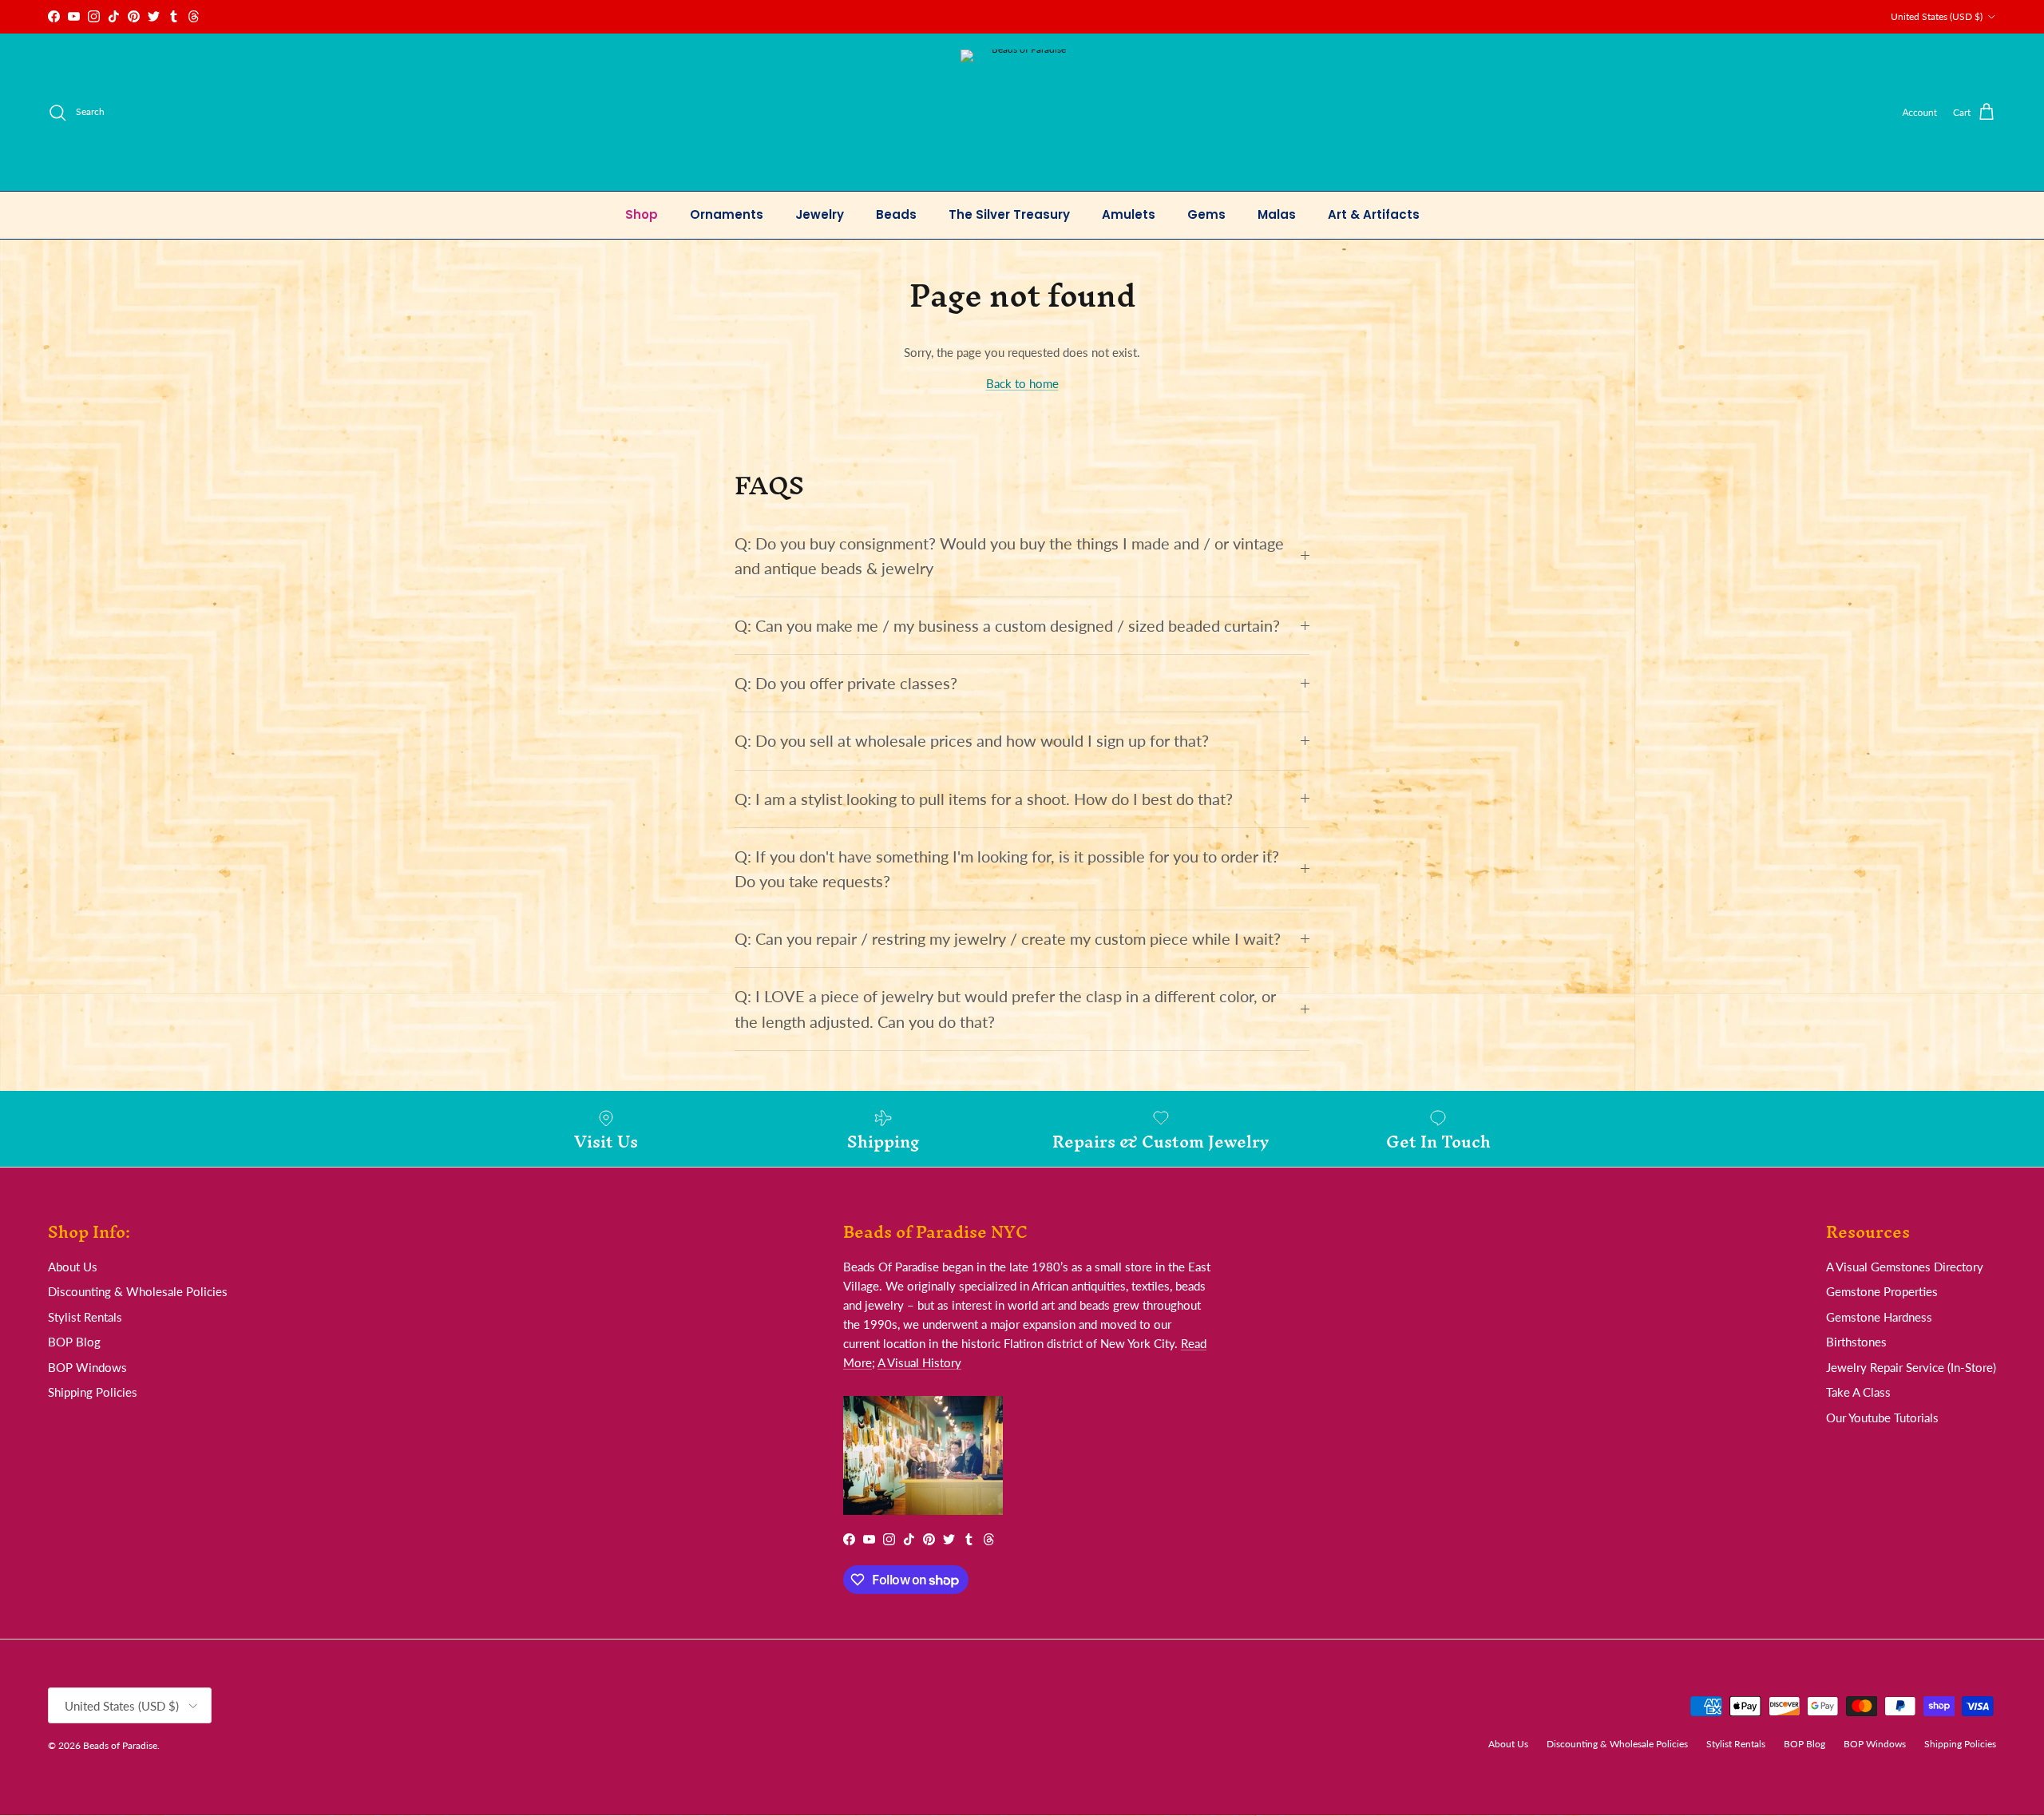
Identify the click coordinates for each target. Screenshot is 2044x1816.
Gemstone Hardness (1879, 1317)
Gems (1206, 214)
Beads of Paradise (120, 1745)
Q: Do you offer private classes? (846, 683)
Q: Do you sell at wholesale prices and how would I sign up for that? (972, 741)
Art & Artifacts (1374, 214)
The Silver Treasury (1009, 214)
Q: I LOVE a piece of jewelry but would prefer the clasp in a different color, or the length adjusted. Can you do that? (1005, 1009)
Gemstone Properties (1882, 1291)
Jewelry (820, 214)
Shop (642, 214)
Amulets (1129, 214)
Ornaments (727, 214)
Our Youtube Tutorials (1882, 1418)
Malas (1277, 214)
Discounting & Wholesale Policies (138, 1291)
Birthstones (1856, 1342)
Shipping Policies (93, 1392)
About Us (73, 1267)
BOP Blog (74, 1342)
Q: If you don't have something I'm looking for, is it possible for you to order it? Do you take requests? (1007, 869)
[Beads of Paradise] (1022, 112)
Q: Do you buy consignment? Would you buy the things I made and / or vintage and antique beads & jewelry (1009, 556)
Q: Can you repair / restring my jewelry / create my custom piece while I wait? (1008, 939)
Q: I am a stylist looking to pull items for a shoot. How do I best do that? (984, 799)
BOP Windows (87, 1367)
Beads (896, 214)
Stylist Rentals (85, 1317)
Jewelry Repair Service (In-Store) (1911, 1367)
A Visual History (919, 1362)
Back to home (1022, 383)
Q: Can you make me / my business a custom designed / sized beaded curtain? (1007, 626)
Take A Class (1858, 1392)
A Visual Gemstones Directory (1905, 1267)
